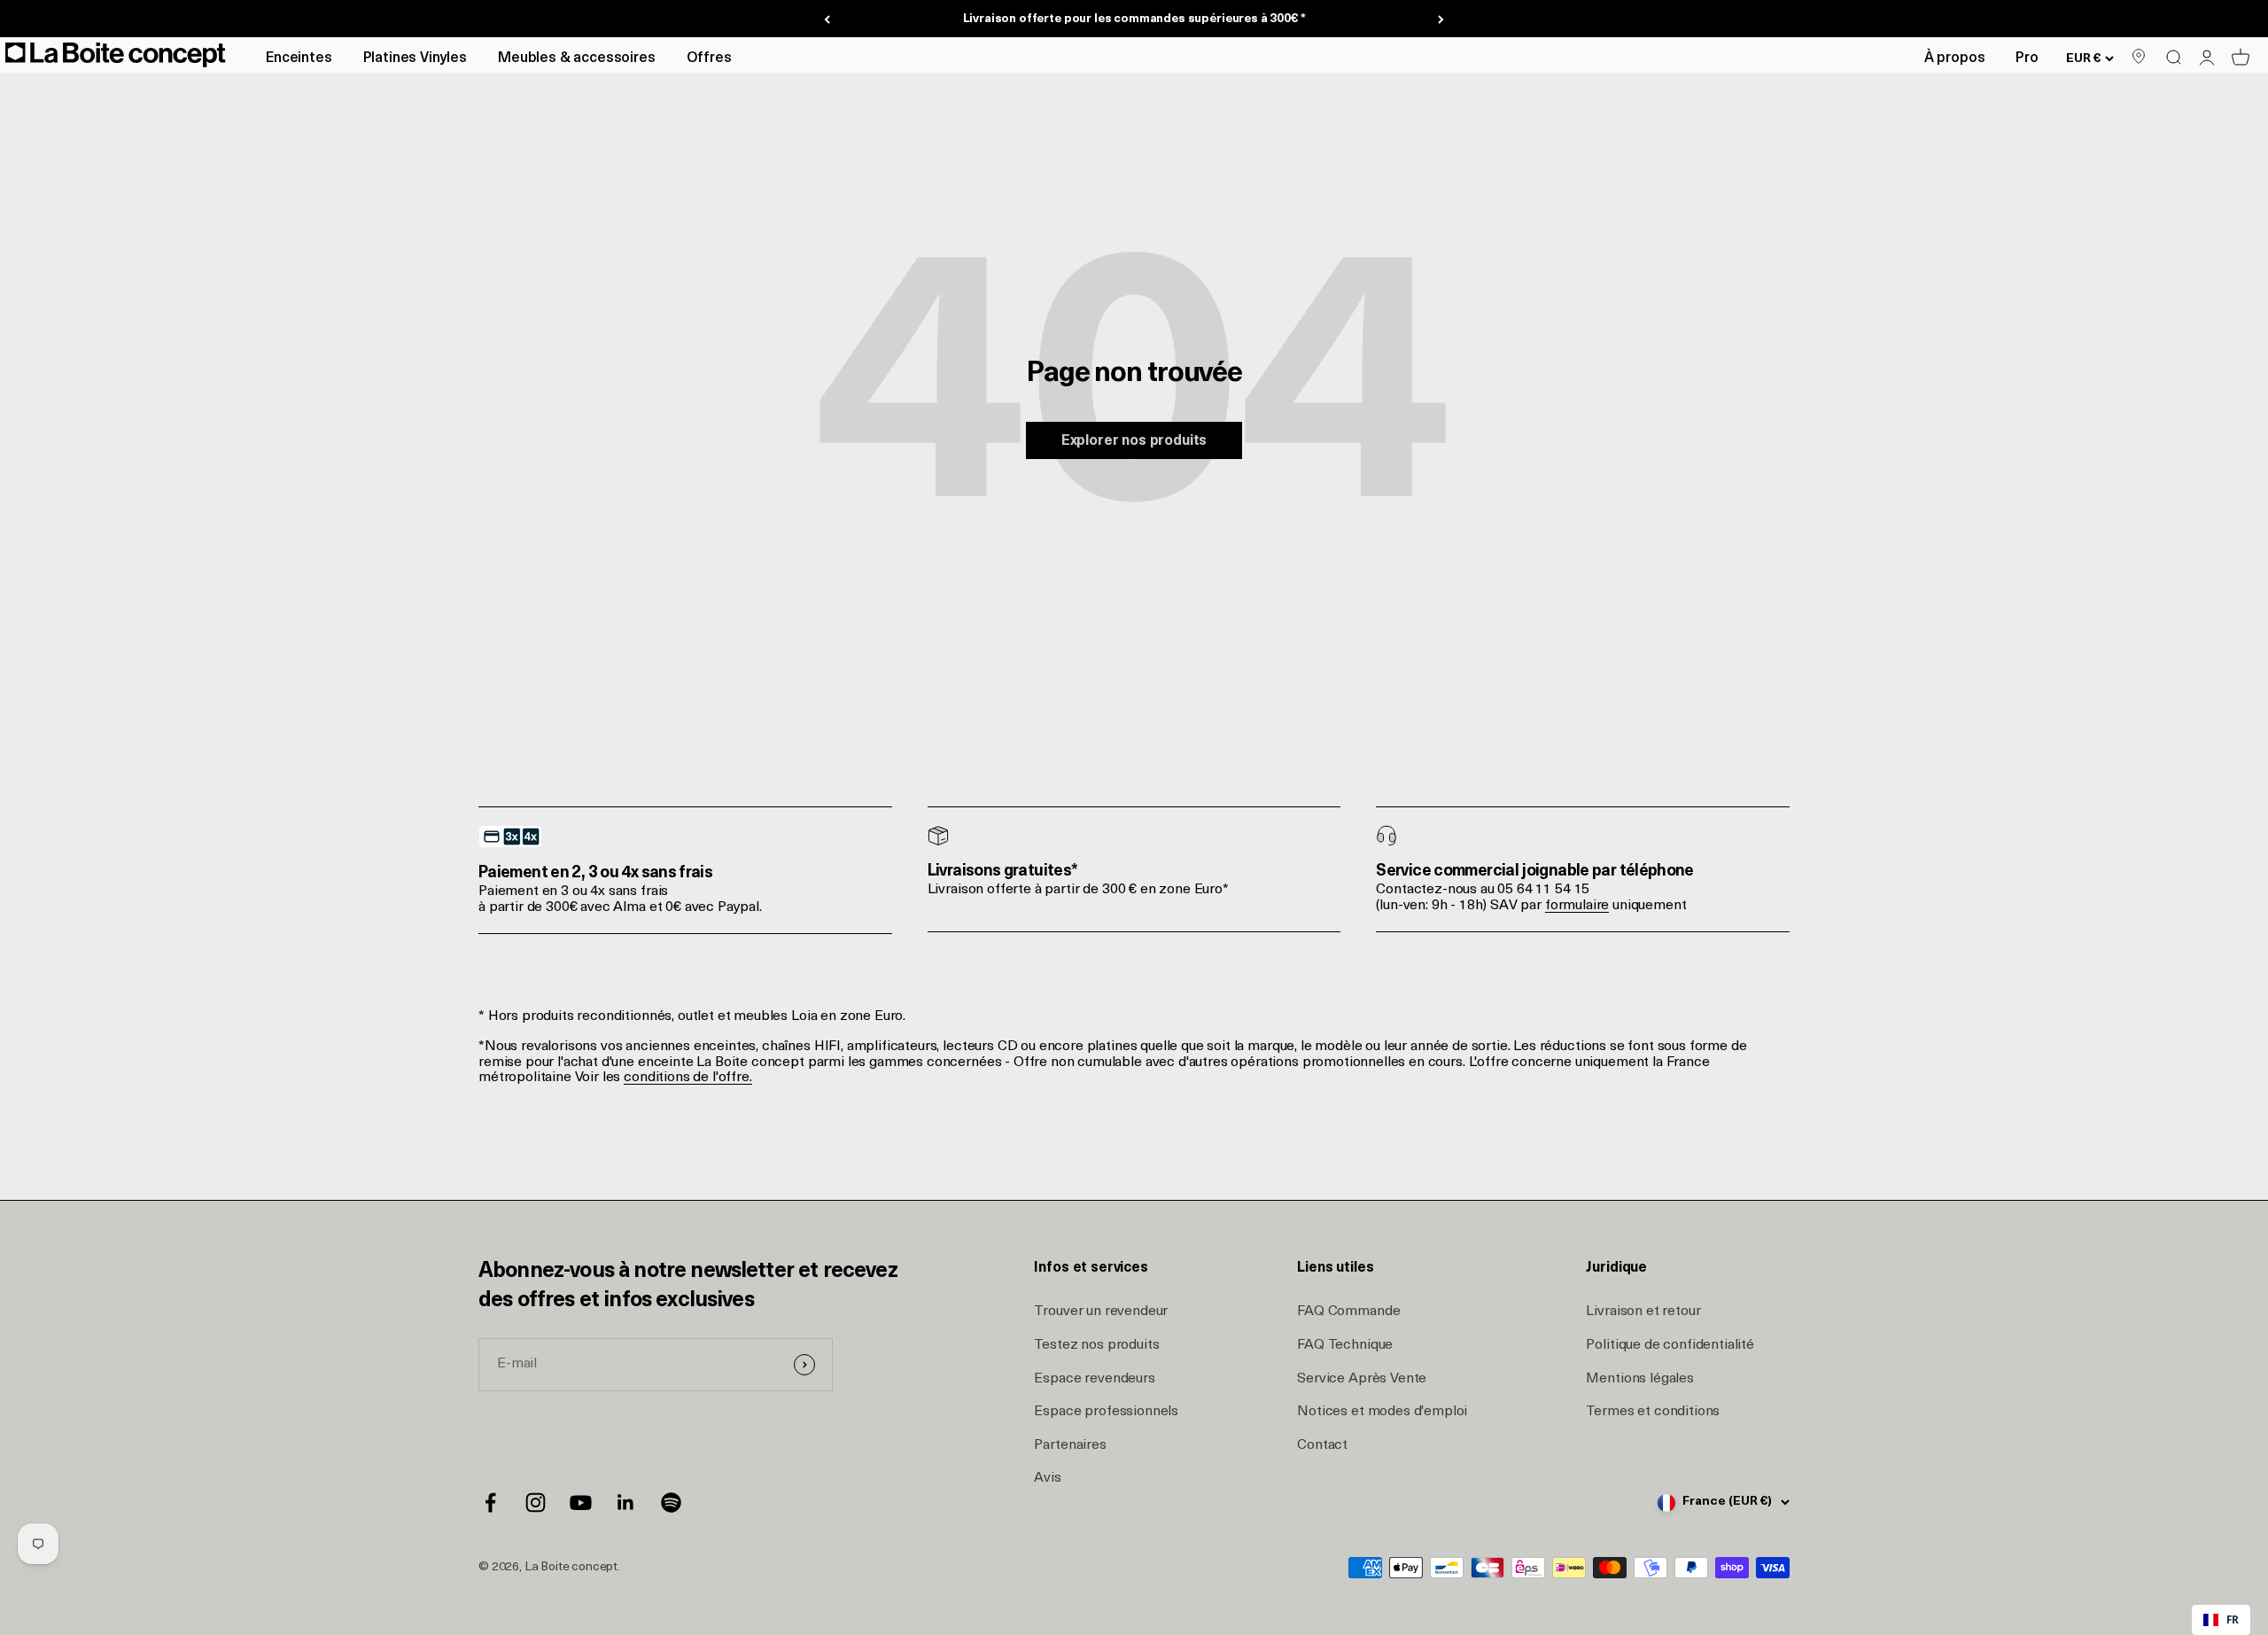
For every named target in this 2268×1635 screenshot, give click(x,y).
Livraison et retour (1643, 1312)
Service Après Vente (1362, 1379)
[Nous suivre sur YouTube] (581, 1503)
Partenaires (1070, 1445)
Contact (1322, 1445)
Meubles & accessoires (577, 58)
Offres (709, 58)
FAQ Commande (1348, 1312)
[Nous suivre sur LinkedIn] (626, 1503)
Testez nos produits (1096, 1345)
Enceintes (299, 58)
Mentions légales (1639, 1379)
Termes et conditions (1653, 1412)
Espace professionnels (1106, 1412)
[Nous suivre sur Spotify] (671, 1503)
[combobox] (2221, 1620)
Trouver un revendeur (1101, 1312)
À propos (1955, 58)
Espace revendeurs (1094, 1379)
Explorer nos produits (1134, 441)
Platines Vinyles (415, 58)
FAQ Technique (1345, 1345)
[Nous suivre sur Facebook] (490, 1503)
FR (2233, 1619)
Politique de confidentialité (1670, 1345)
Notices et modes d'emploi (1382, 1412)
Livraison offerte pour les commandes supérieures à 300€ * (1134, 19)
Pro (2027, 58)
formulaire (1577, 906)
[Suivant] (1441, 19)
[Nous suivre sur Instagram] (536, 1503)
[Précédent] (827, 19)
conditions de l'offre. (687, 1078)
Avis (1047, 1478)
